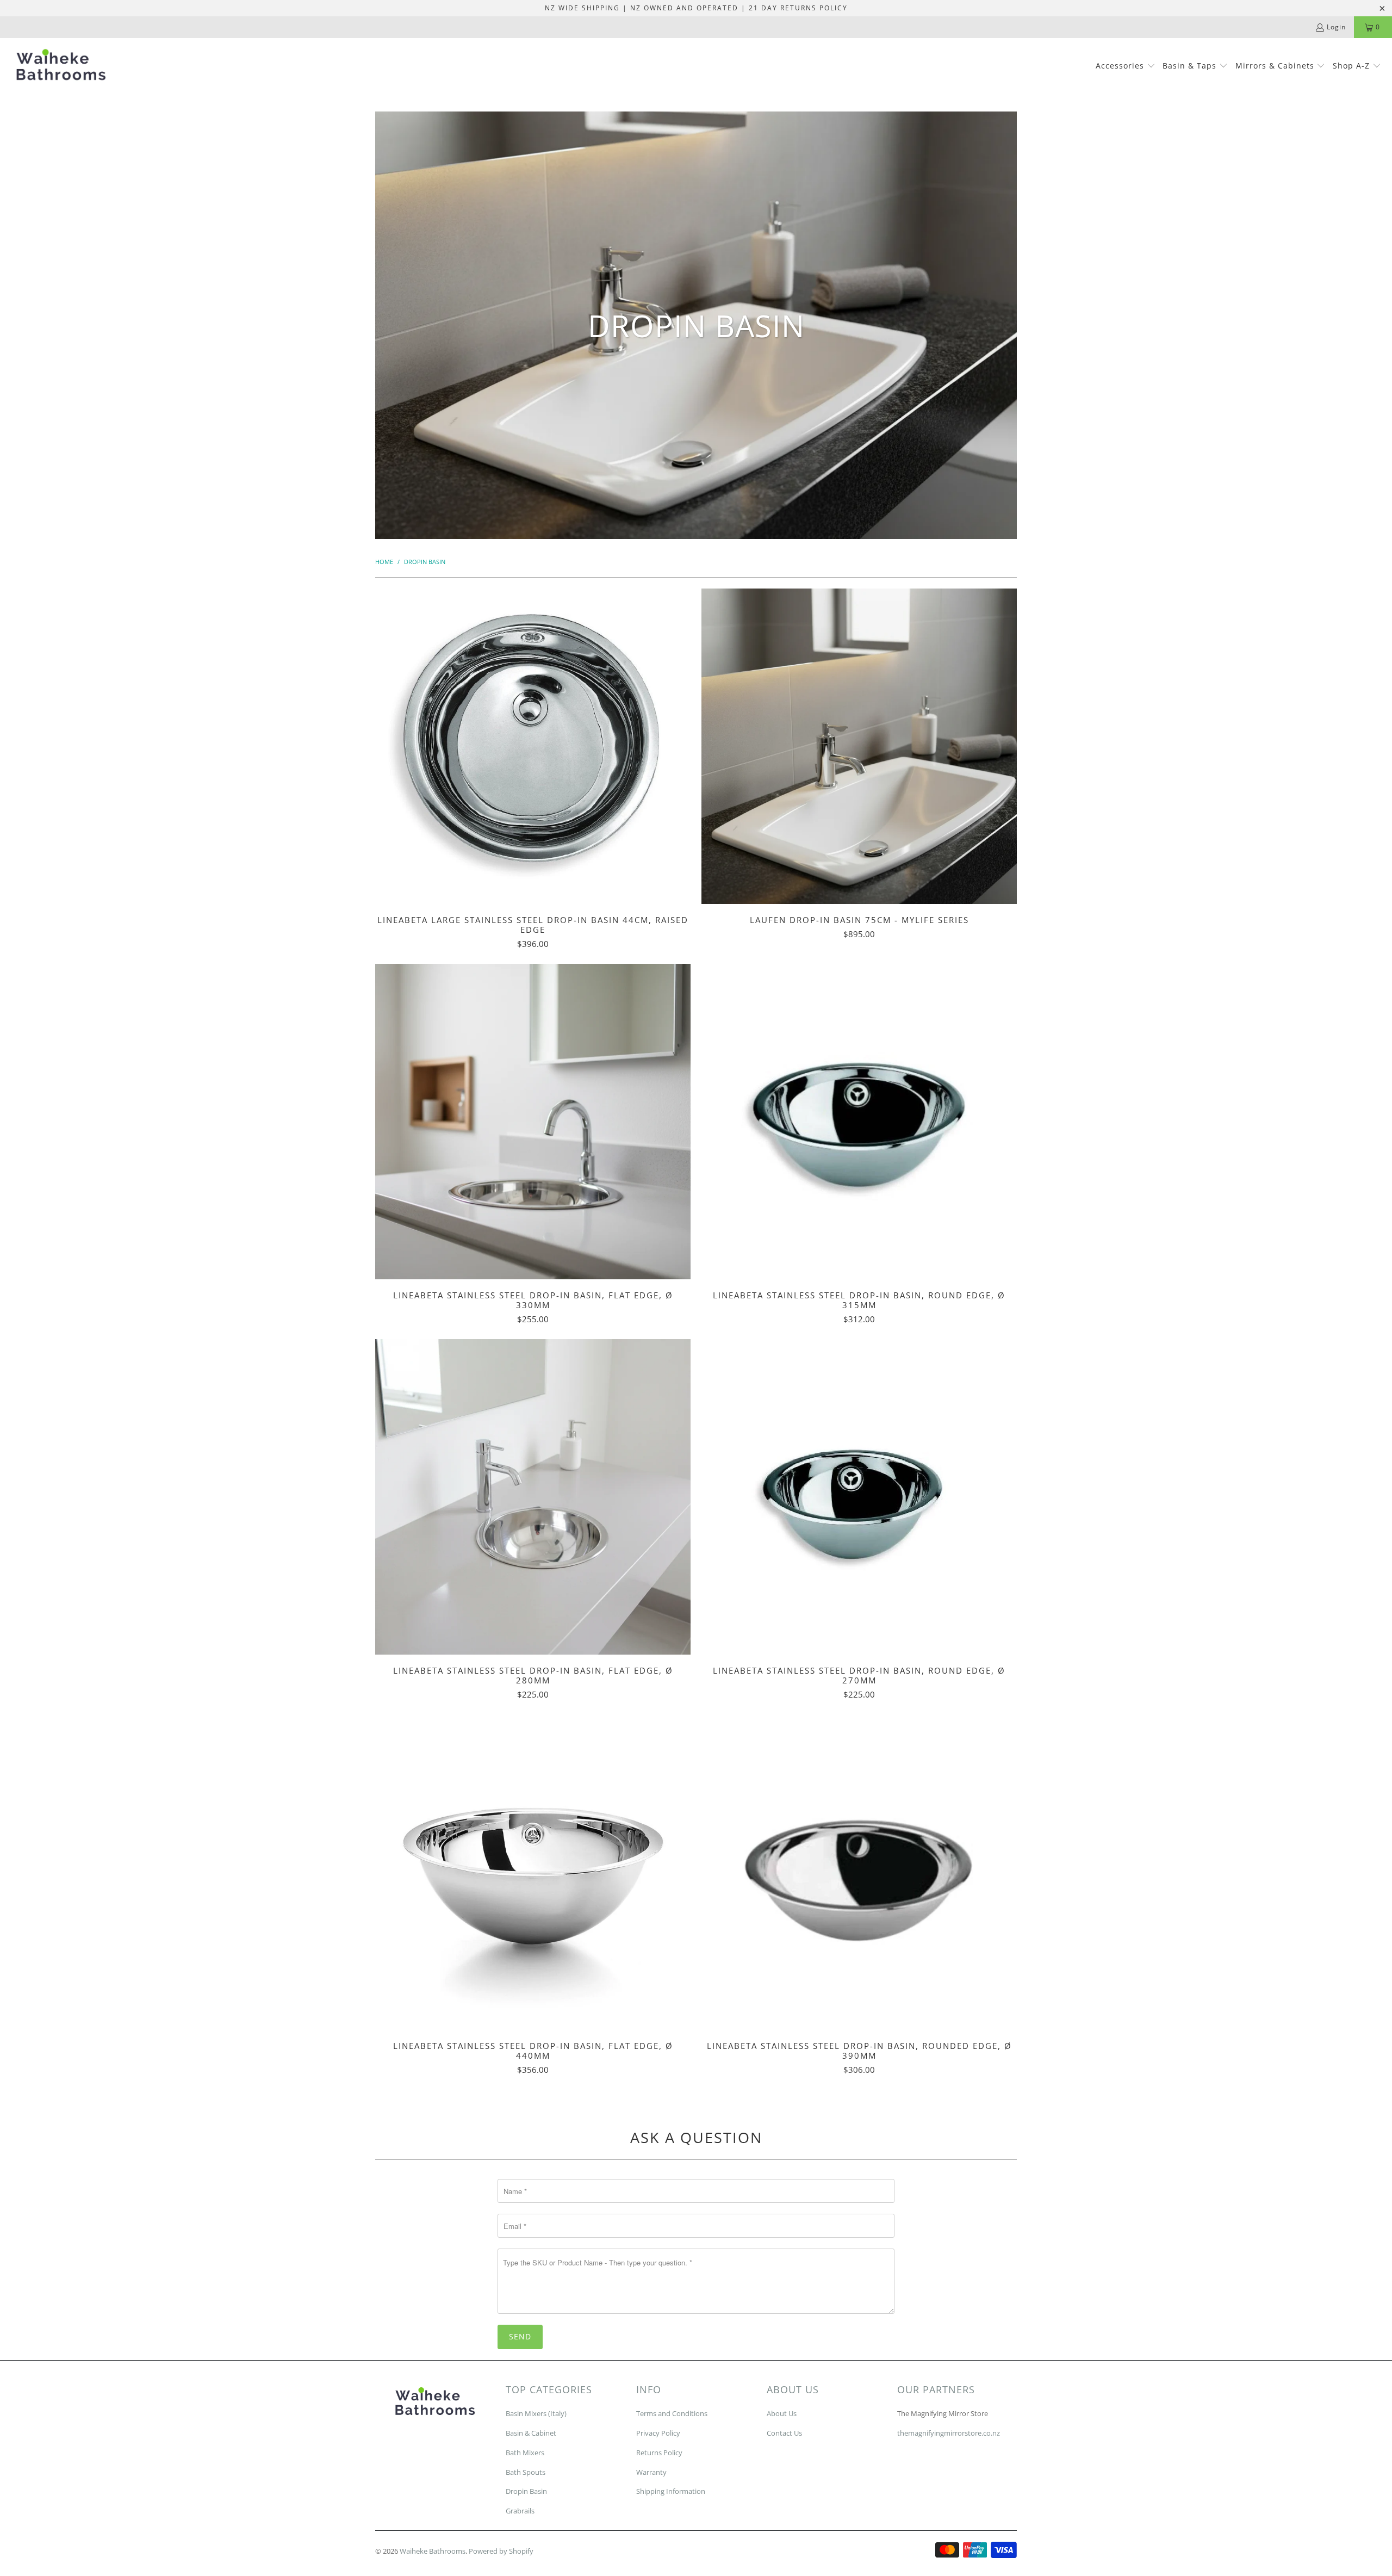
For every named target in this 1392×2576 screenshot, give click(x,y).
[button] (1126, 66)
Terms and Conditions (672, 2413)
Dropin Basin (526, 2491)
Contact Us (784, 2433)
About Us (782, 2413)
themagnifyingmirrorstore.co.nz (949, 2433)
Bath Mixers (525, 2453)
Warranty (651, 2472)
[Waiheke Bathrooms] (61, 67)
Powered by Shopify (501, 2551)
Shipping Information (671, 2491)
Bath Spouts (526, 2472)
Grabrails (520, 2511)
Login (1336, 27)
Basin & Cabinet (531, 2433)
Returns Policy (659, 2453)
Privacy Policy (658, 2433)
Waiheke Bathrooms (433, 2551)
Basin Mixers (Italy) (536, 2413)
